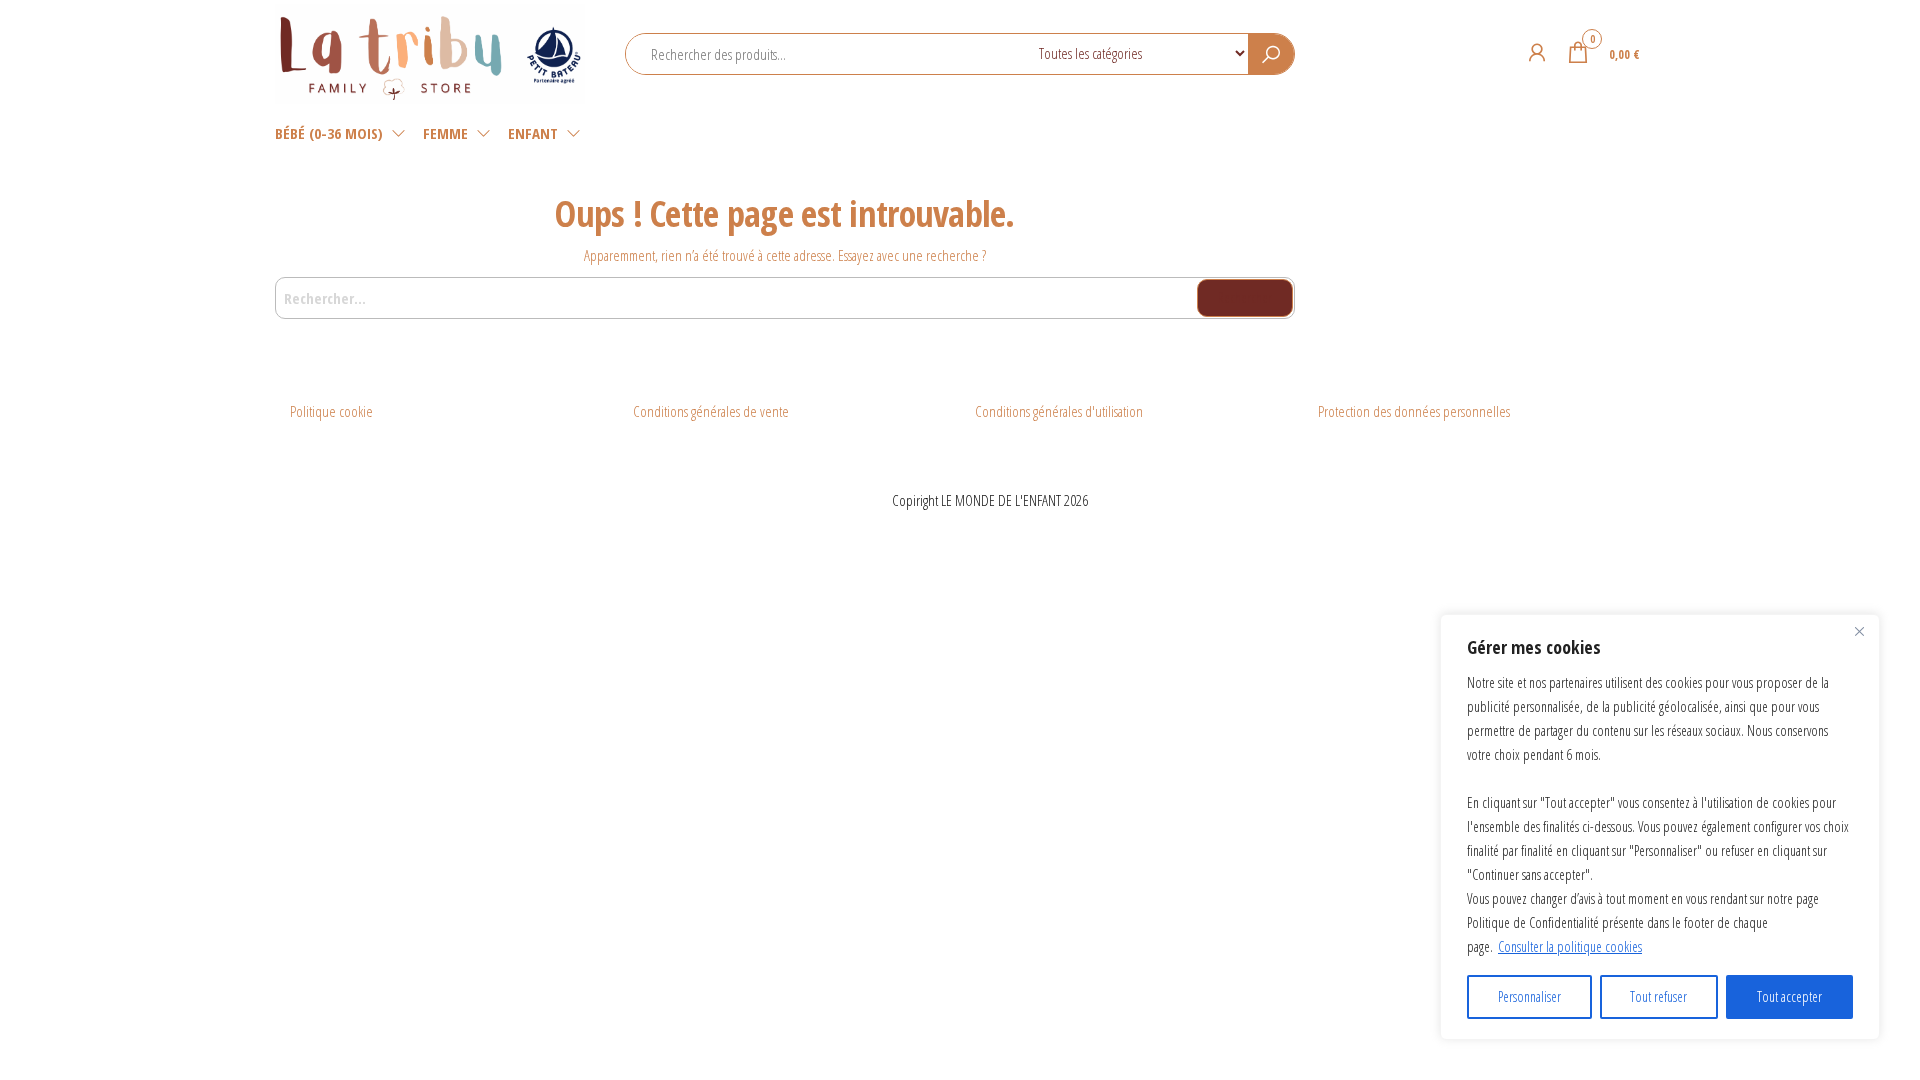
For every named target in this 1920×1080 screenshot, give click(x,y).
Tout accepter (1789, 996)
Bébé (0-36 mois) (329, 133)
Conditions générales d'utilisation (1059, 411)
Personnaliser (1529, 996)
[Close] (1859, 631)
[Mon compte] (1537, 52)
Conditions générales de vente (711, 411)
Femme (445, 133)
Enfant (533, 133)
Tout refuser (1658, 996)
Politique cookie (331, 411)
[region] (1660, 827)
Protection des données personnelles (1414, 411)
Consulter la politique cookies (1570, 946)
